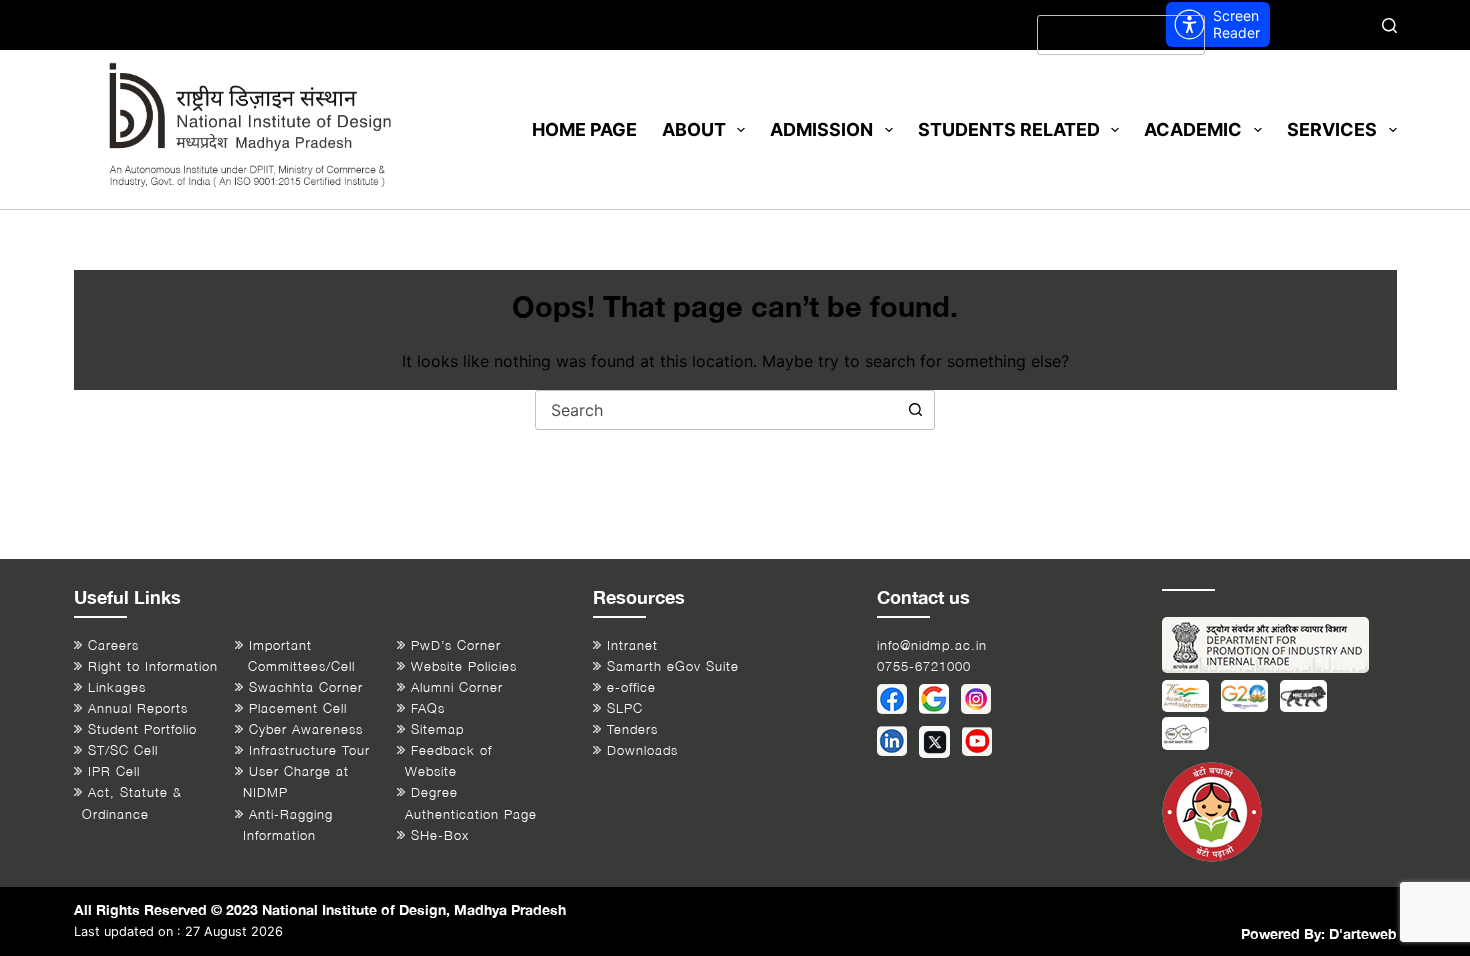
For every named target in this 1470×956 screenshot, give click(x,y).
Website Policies (464, 666)
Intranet (632, 645)
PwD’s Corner (456, 645)
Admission (821, 129)
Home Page (584, 129)
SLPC (625, 708)
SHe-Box (440, 835)
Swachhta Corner (306, 687)
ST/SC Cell (123, 750)
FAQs (428, 708)
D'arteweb (1363, 933)
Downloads (642, 750)
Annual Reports (138, 708)
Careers (113, 645)
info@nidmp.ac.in (932, 645)
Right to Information (153, 666)
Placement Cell (298, 708)
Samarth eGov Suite (673, 666)
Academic (1193, 129)
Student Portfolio (142, 729)
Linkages (117, 687)
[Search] (1389, 25)
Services (1332, 129)
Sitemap (437, 729)
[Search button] (915, 410)
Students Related (1009, 129)
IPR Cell (114, 771)
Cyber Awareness (306, 729)
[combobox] (716, 410)
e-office (631, 687)
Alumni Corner (457, 687)
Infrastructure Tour (309, 750)
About (694, 129)
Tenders (632, 729)
